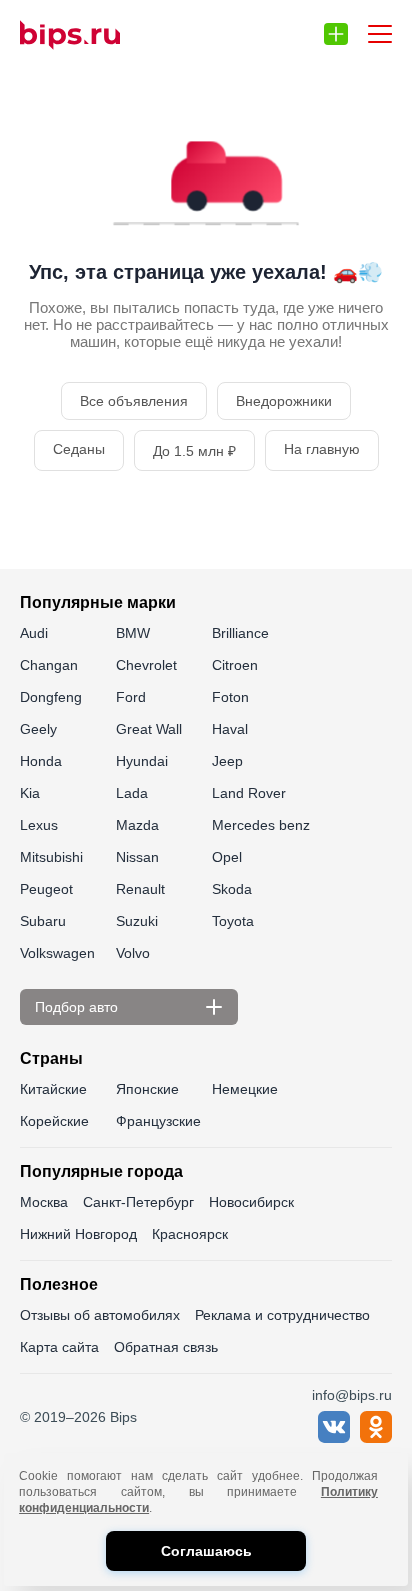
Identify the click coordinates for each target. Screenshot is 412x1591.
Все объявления (134, 401)
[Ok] (376, 1437)
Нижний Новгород (78, 1234)
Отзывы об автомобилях (100, 1315)
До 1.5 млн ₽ (194, 451)
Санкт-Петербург (138, 1202)
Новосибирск (251, 1202)
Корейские (54, 1121)
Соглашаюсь (206, 1551)
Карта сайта (59, 1347)
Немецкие (245, 1089)
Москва (44, 1202)
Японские (147, 1089)
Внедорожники (284, 401)
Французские (158, 1121)
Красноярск (190, 1234)
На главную (322, 449)
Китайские (53, 1089)
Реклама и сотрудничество (282, 1315)
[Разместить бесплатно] (336, 34)
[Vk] (334, 1437)
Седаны (79, 449)
